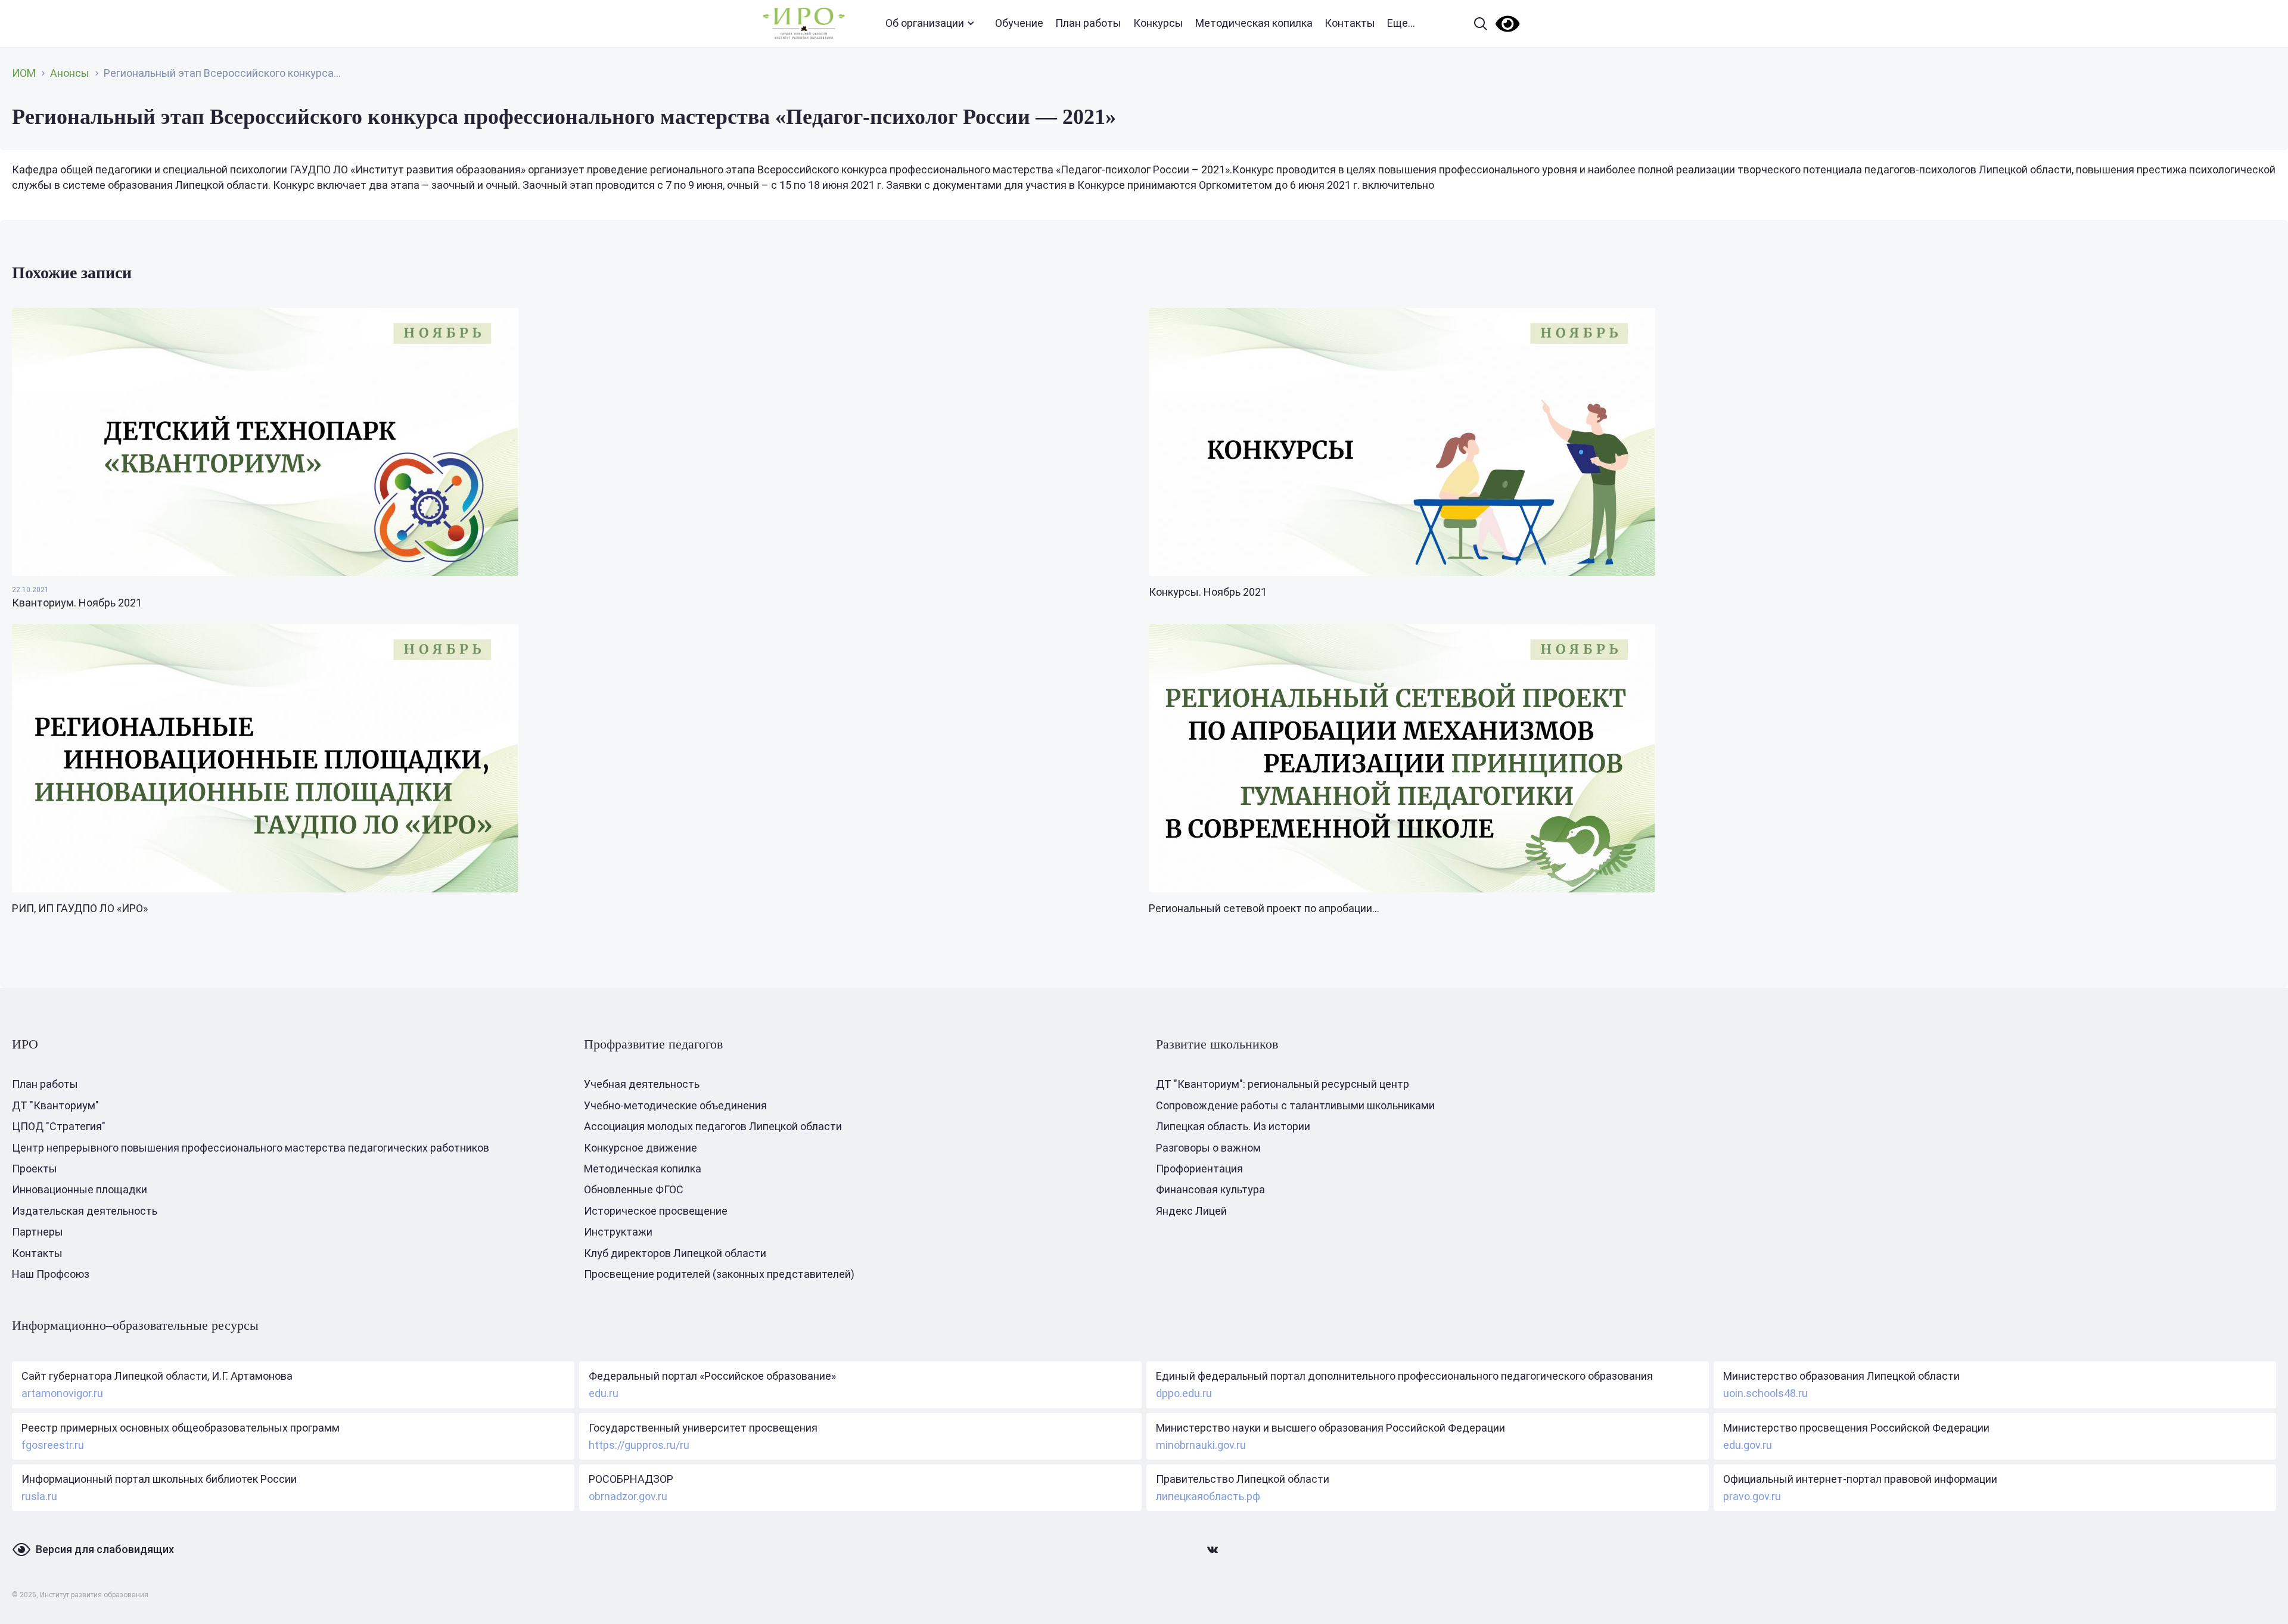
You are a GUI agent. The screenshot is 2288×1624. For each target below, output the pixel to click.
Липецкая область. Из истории (1233, 1126)
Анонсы (70, 73)
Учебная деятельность (642, 1084)
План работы (1088, 23)
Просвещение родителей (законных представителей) (719, 1274)
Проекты (35, 1169)
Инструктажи (618, 1232)
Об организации (925, 23)
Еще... (1401, 23)
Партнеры (38, 1232)
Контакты (1350, 23)
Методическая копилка (1254, 23)
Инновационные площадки (80, 1189)
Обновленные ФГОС (634, 1189)
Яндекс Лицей (1191, 1211)
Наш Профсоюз (51, 1274)
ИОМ (24, 73)
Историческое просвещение (656, 1211)
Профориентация (1199, 1169)
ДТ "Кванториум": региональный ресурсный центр (1283, 1084)
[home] (804, 24)
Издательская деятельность (85, 1211)
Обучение (1019, 23)
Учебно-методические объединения (675, 1105)
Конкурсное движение (641, 1148)
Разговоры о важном (1208, 1148)
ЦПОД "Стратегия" (59, 1126)
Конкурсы (1158, 23)
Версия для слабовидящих (105, 1549)
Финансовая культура (1210, 1189)
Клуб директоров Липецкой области (675, 1253)
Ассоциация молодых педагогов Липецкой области (713, 1126)
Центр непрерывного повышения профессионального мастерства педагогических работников (251, 1148)
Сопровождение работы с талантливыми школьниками (1295, 1105)
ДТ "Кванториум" (55, 1105)
